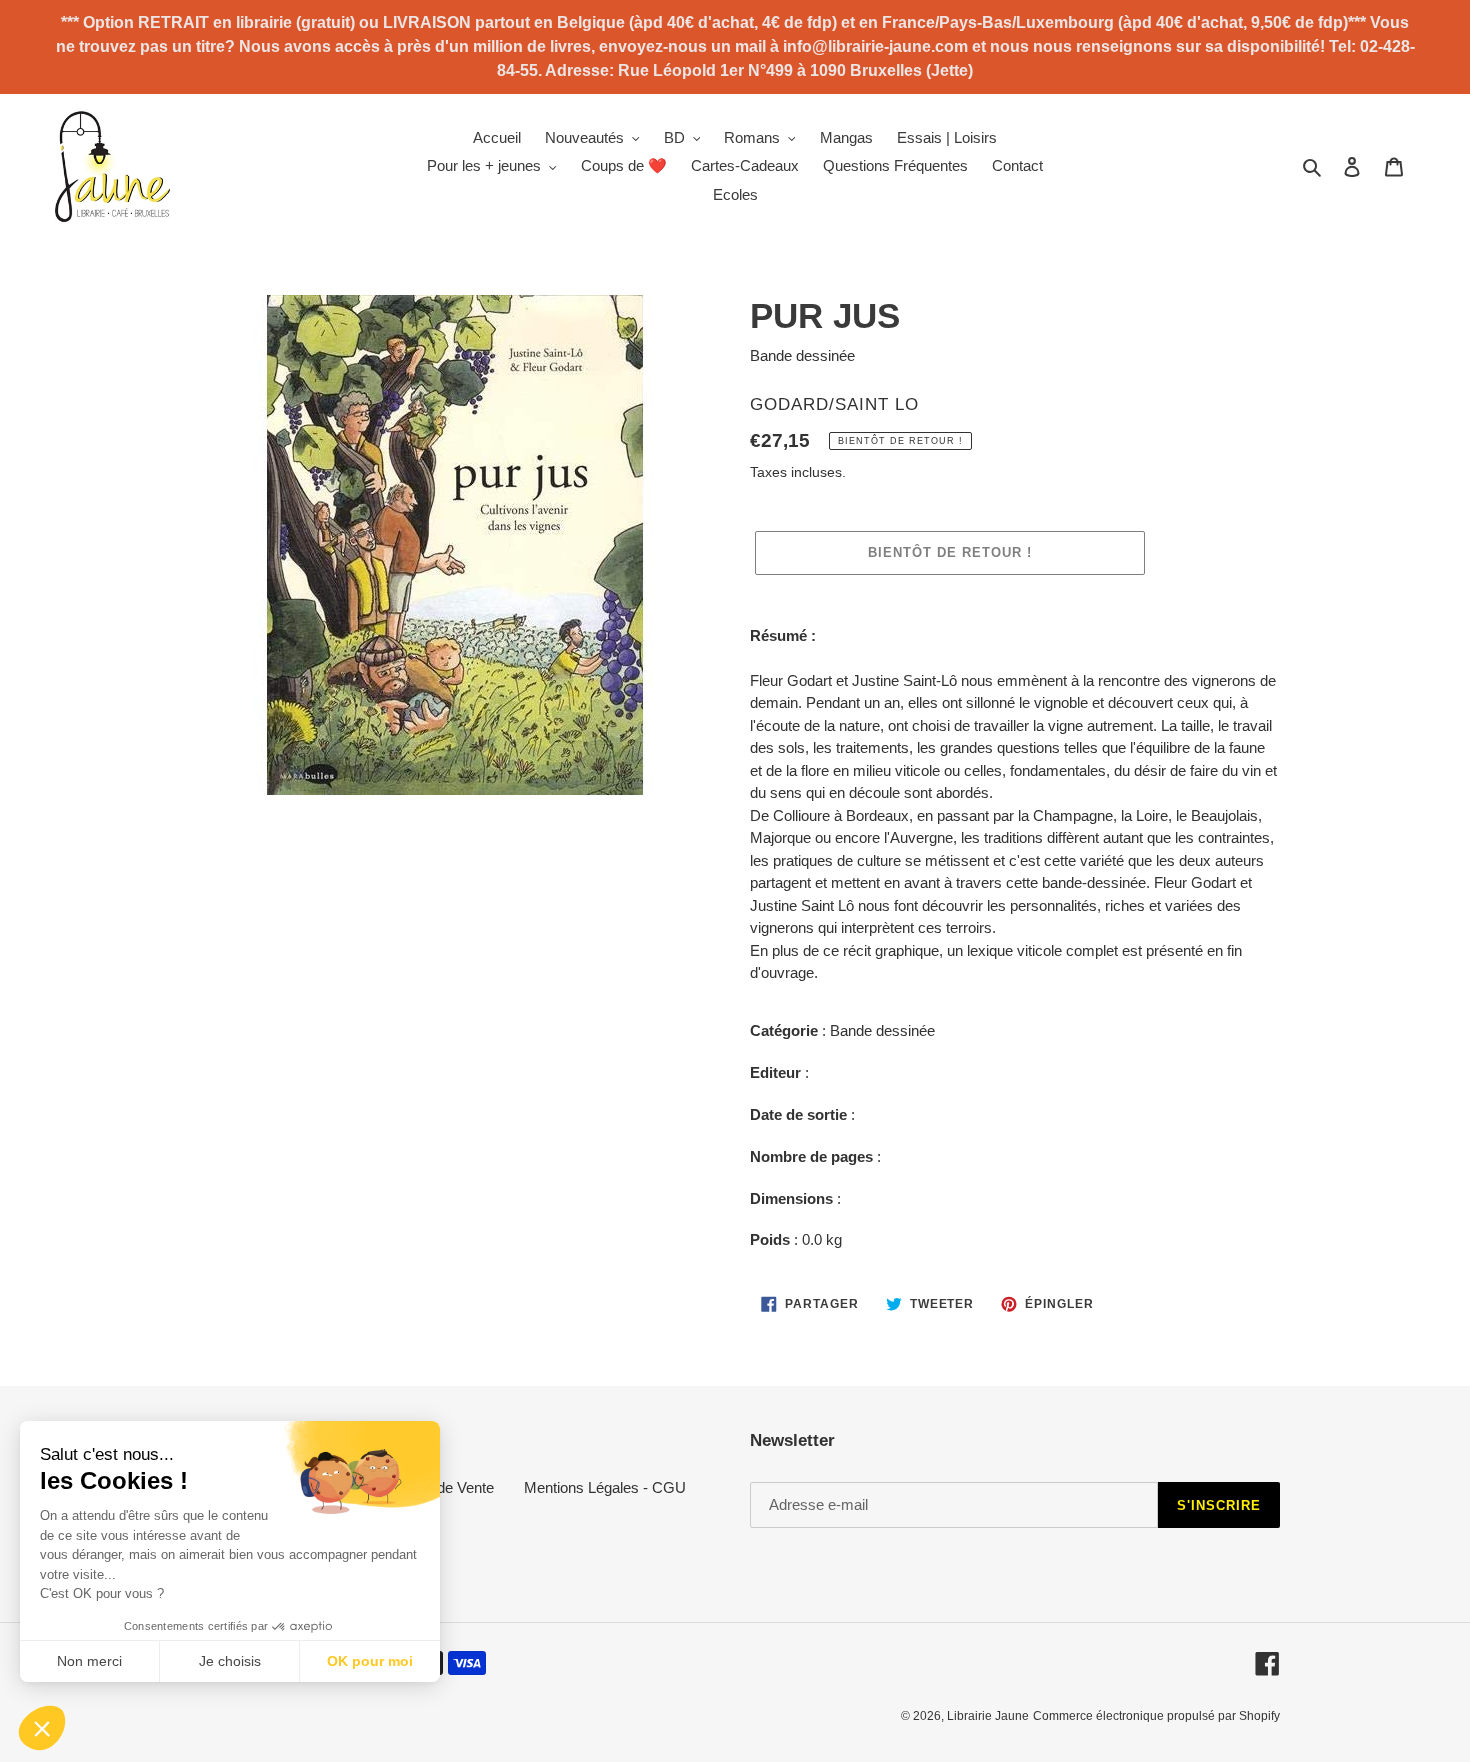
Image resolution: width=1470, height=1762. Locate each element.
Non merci (89, 1661)
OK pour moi (370, 1661)
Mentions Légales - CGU (605, 1487)
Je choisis (230, 1661)
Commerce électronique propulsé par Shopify (1156, 1716)
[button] (42, 1728)
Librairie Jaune (988, 1716)
